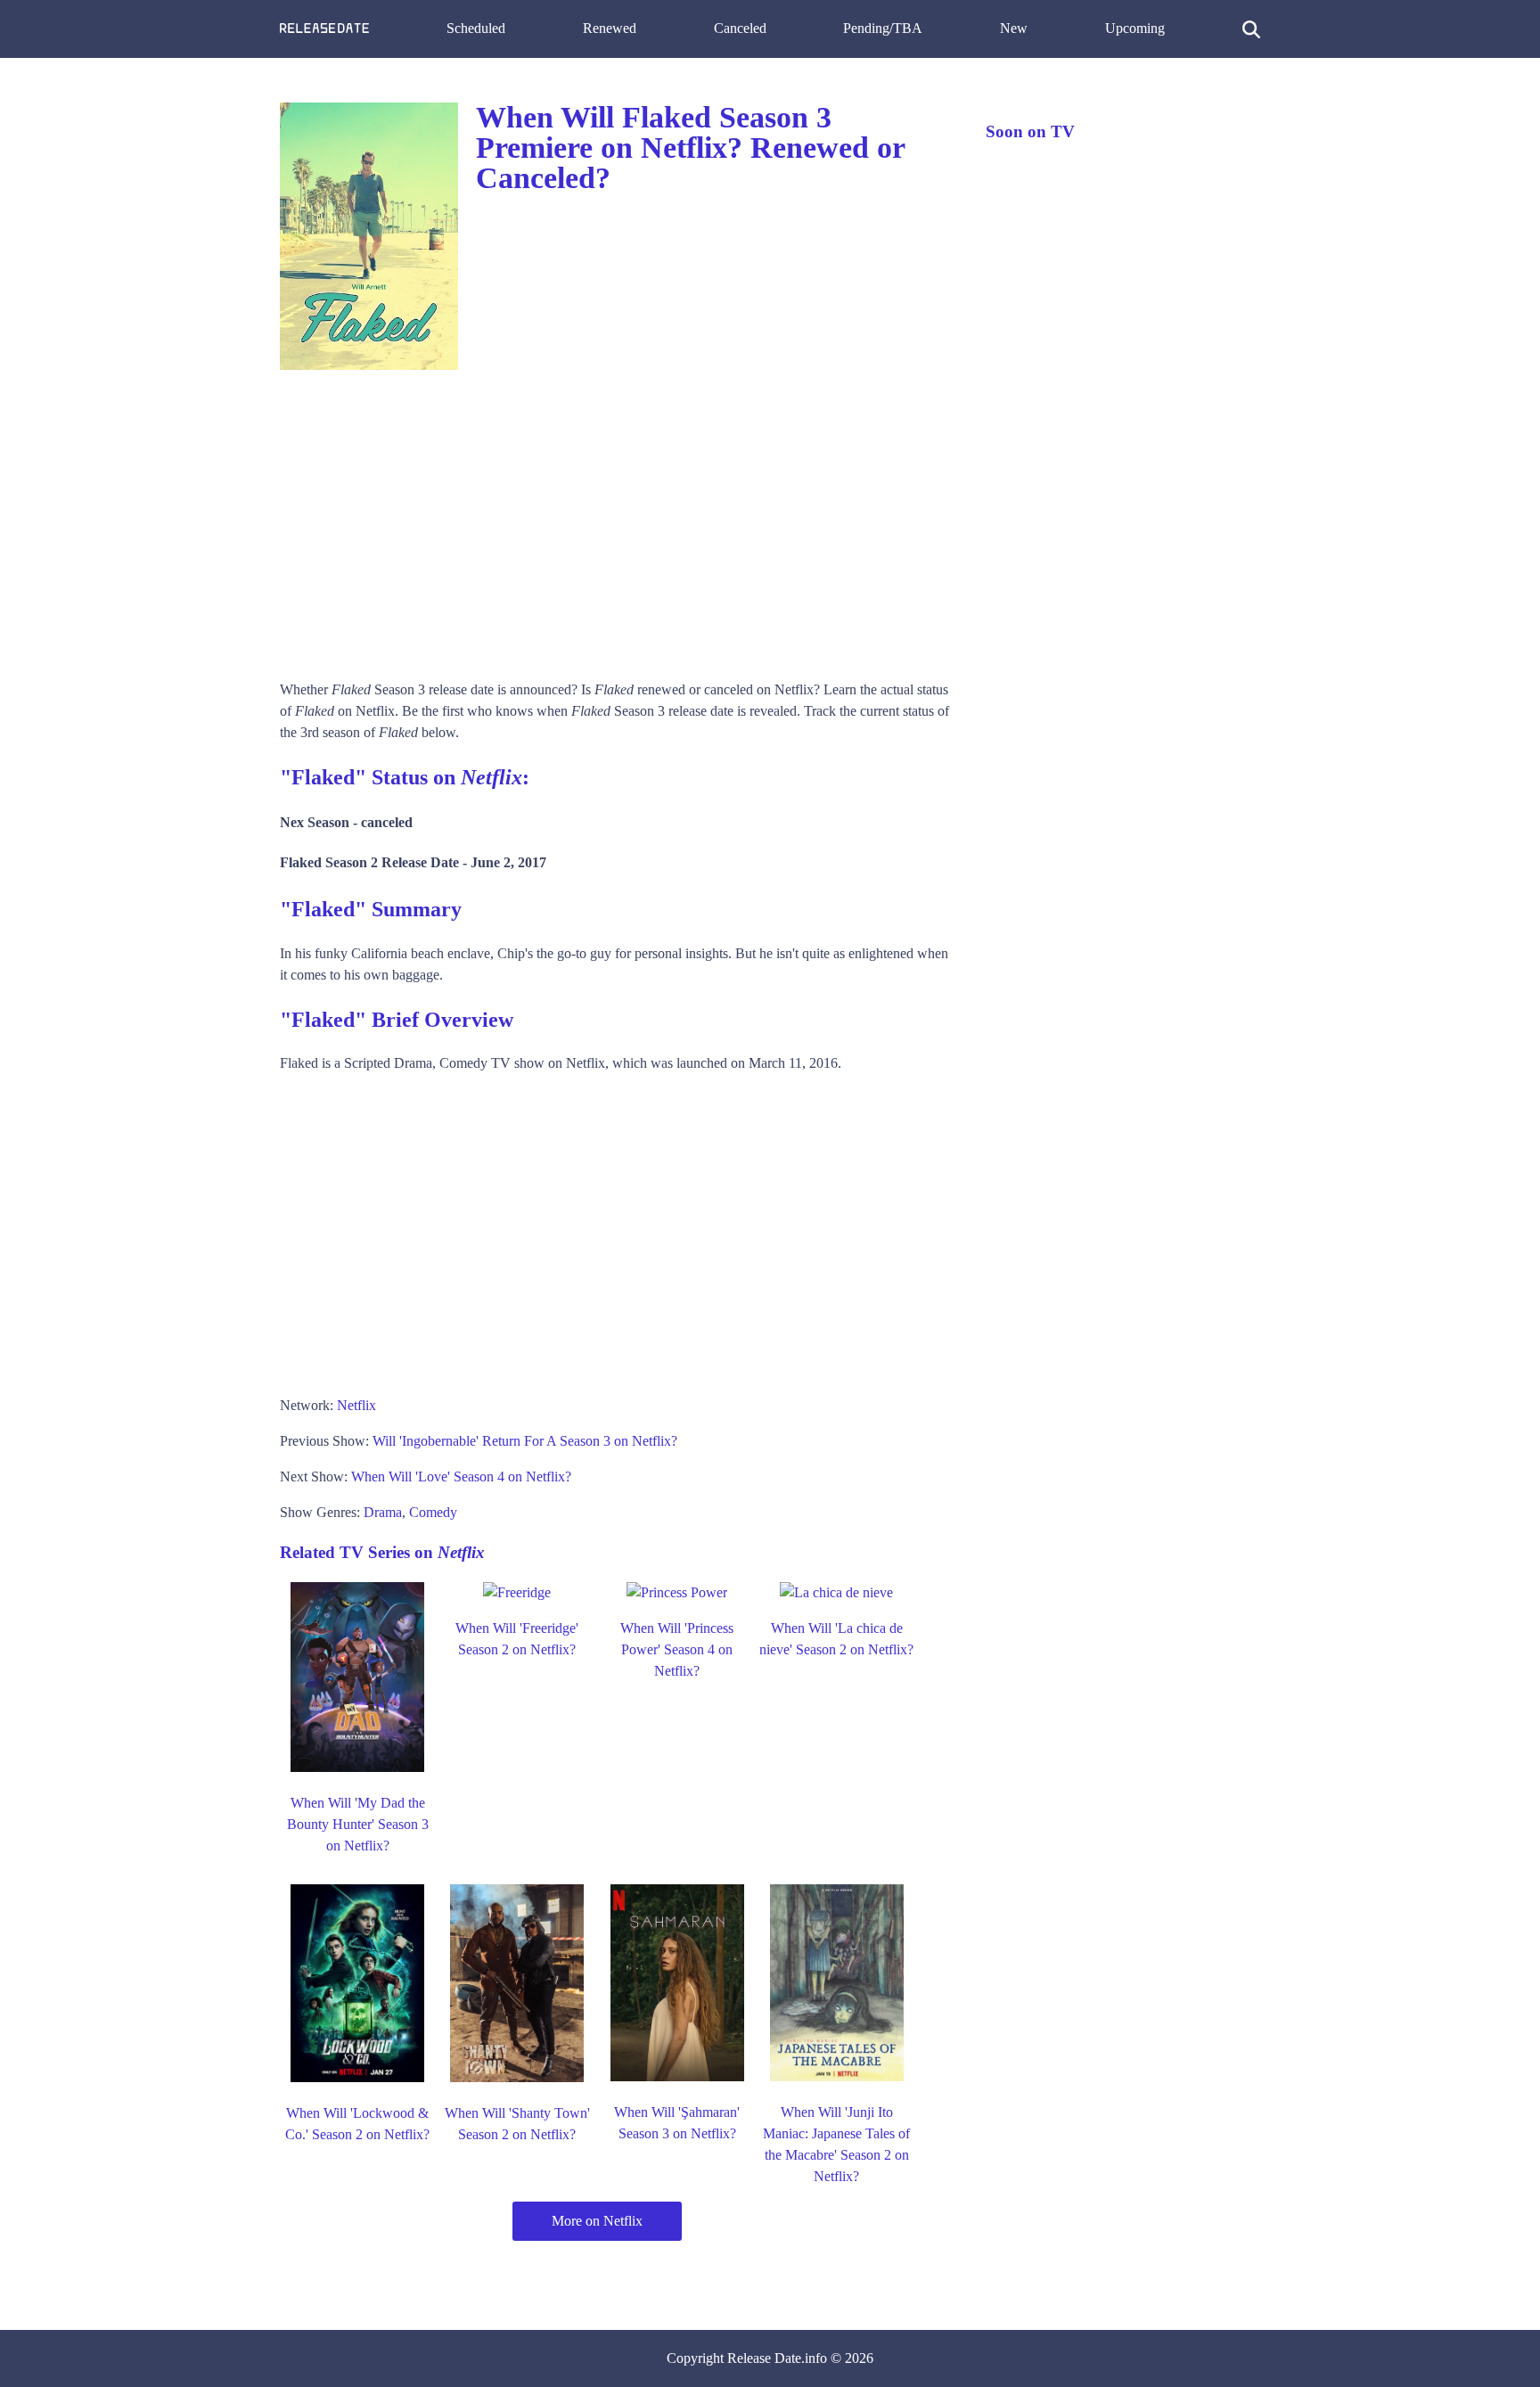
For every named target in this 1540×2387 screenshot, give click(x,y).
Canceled (740, 28)
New (1014, 28)
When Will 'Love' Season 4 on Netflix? (461, 1476)
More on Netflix (597, 2221)
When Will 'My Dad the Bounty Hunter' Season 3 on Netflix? (358, 1824)
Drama (383, 1512)
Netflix (356, 1405)
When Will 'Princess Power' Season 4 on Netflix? (677, 1649)
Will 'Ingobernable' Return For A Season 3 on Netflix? (525, 1441)
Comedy (433, 1512)
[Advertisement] (615, 519)
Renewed (610, 28)
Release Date (764, 2358)
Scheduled (476, 28)
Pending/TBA (883, 28)
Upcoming (1135, 28)
